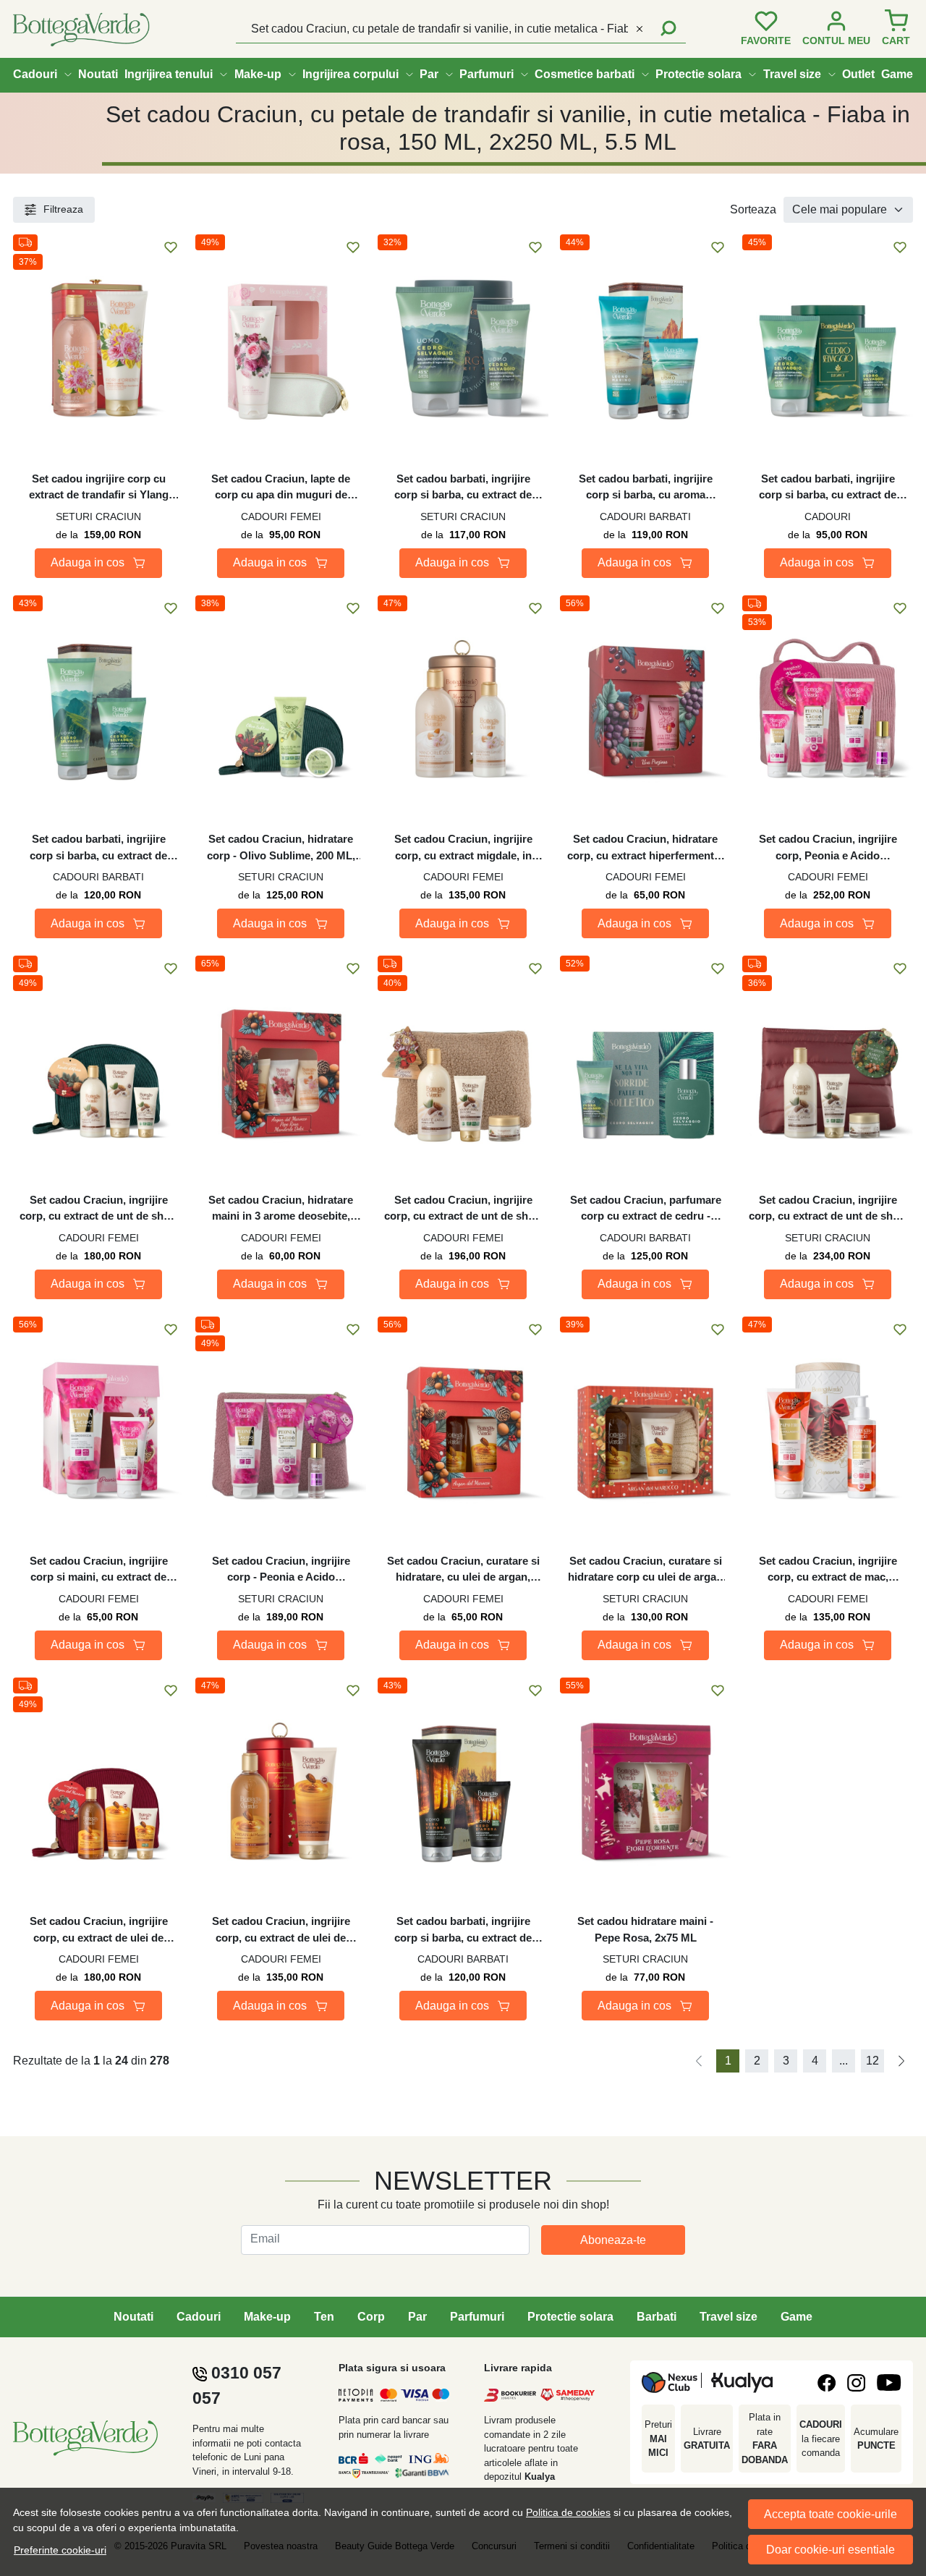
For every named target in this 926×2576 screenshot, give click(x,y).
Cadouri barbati (645, 517)
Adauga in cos (88, 562)
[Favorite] (766, 29)
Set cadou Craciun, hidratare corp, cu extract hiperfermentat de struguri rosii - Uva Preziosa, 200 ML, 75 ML (645, 848)
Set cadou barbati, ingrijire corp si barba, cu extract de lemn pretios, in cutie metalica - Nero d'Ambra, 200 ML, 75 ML (463, 1930)
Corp (371, 2317)
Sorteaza (753, 209)
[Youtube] (889, 2382)
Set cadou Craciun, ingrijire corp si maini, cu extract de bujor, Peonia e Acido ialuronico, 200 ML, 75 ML (99, 1570)
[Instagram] (856, 2383)
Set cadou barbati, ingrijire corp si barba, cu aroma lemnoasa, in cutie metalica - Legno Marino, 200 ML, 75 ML (646, 488)
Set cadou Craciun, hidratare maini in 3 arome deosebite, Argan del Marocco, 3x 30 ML (281, 1209)
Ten (324, 2317)
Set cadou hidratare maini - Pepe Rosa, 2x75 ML (645, 1929)
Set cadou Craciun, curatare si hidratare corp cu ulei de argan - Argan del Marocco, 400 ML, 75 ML (645, 1570)
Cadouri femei (281, 517)
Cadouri (35, 74)
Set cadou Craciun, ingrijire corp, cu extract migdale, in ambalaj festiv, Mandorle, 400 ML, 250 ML (463, 848)
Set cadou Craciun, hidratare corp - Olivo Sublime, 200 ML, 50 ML (281, 848)
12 (872, 2061)
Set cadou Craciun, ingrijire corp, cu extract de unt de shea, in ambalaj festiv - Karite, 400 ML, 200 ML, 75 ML (99, 1209)
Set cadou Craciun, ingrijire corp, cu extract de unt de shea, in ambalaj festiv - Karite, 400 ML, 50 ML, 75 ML (463, 1209)
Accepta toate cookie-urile (831, 2514)
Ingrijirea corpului (351, 74)
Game (897, 74)
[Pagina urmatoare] (901, 2061)
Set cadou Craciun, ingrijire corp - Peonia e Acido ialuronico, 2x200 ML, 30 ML (281, 1570)
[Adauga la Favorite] (171, 247)
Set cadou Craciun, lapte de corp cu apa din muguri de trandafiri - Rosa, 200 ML (281, 488)
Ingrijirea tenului (169, 74)
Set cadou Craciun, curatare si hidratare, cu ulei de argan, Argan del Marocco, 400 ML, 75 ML (463, 1570)
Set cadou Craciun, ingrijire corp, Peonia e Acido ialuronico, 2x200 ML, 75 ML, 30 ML (828, 848)
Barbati (657, 2317)
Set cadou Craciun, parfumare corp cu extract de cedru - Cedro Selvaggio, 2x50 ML (646, 1209)
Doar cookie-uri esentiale (831, 2550)
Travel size (792, 74)
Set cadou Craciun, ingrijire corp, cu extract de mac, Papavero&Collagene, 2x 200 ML (828, 1570)
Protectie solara (698, 74)
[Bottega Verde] (94, 29)
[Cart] (896, 29)
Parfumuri (487, 74)
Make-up (258, 74)
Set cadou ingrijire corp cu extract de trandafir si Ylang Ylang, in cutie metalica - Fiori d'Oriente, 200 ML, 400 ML (98, 488)
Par (429, 74)
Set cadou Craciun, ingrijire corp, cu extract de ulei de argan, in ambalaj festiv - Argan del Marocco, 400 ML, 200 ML (281, 1930)
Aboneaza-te (613, 2240)
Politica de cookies (568, 2512)
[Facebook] (827, 2383)
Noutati (98, 74)
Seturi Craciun (98, 517)
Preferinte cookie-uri (60, 2550)
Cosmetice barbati (585, 74)
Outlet (858, 74)
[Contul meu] (836, 29)
